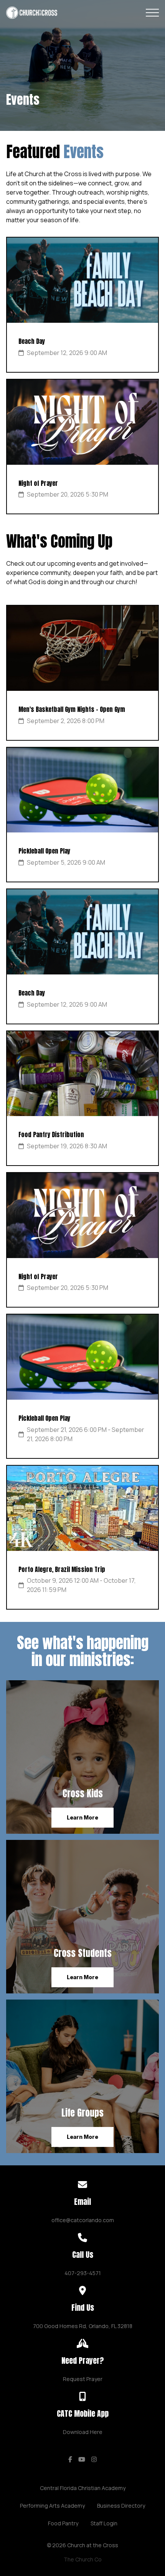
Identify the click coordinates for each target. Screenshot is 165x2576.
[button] (152, 13)
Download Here (83, 2432)
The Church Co (83, 2559)
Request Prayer (83, 2379)
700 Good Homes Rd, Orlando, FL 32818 (83, 2326)
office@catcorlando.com (83, 2220)
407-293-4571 (83, 2273)
